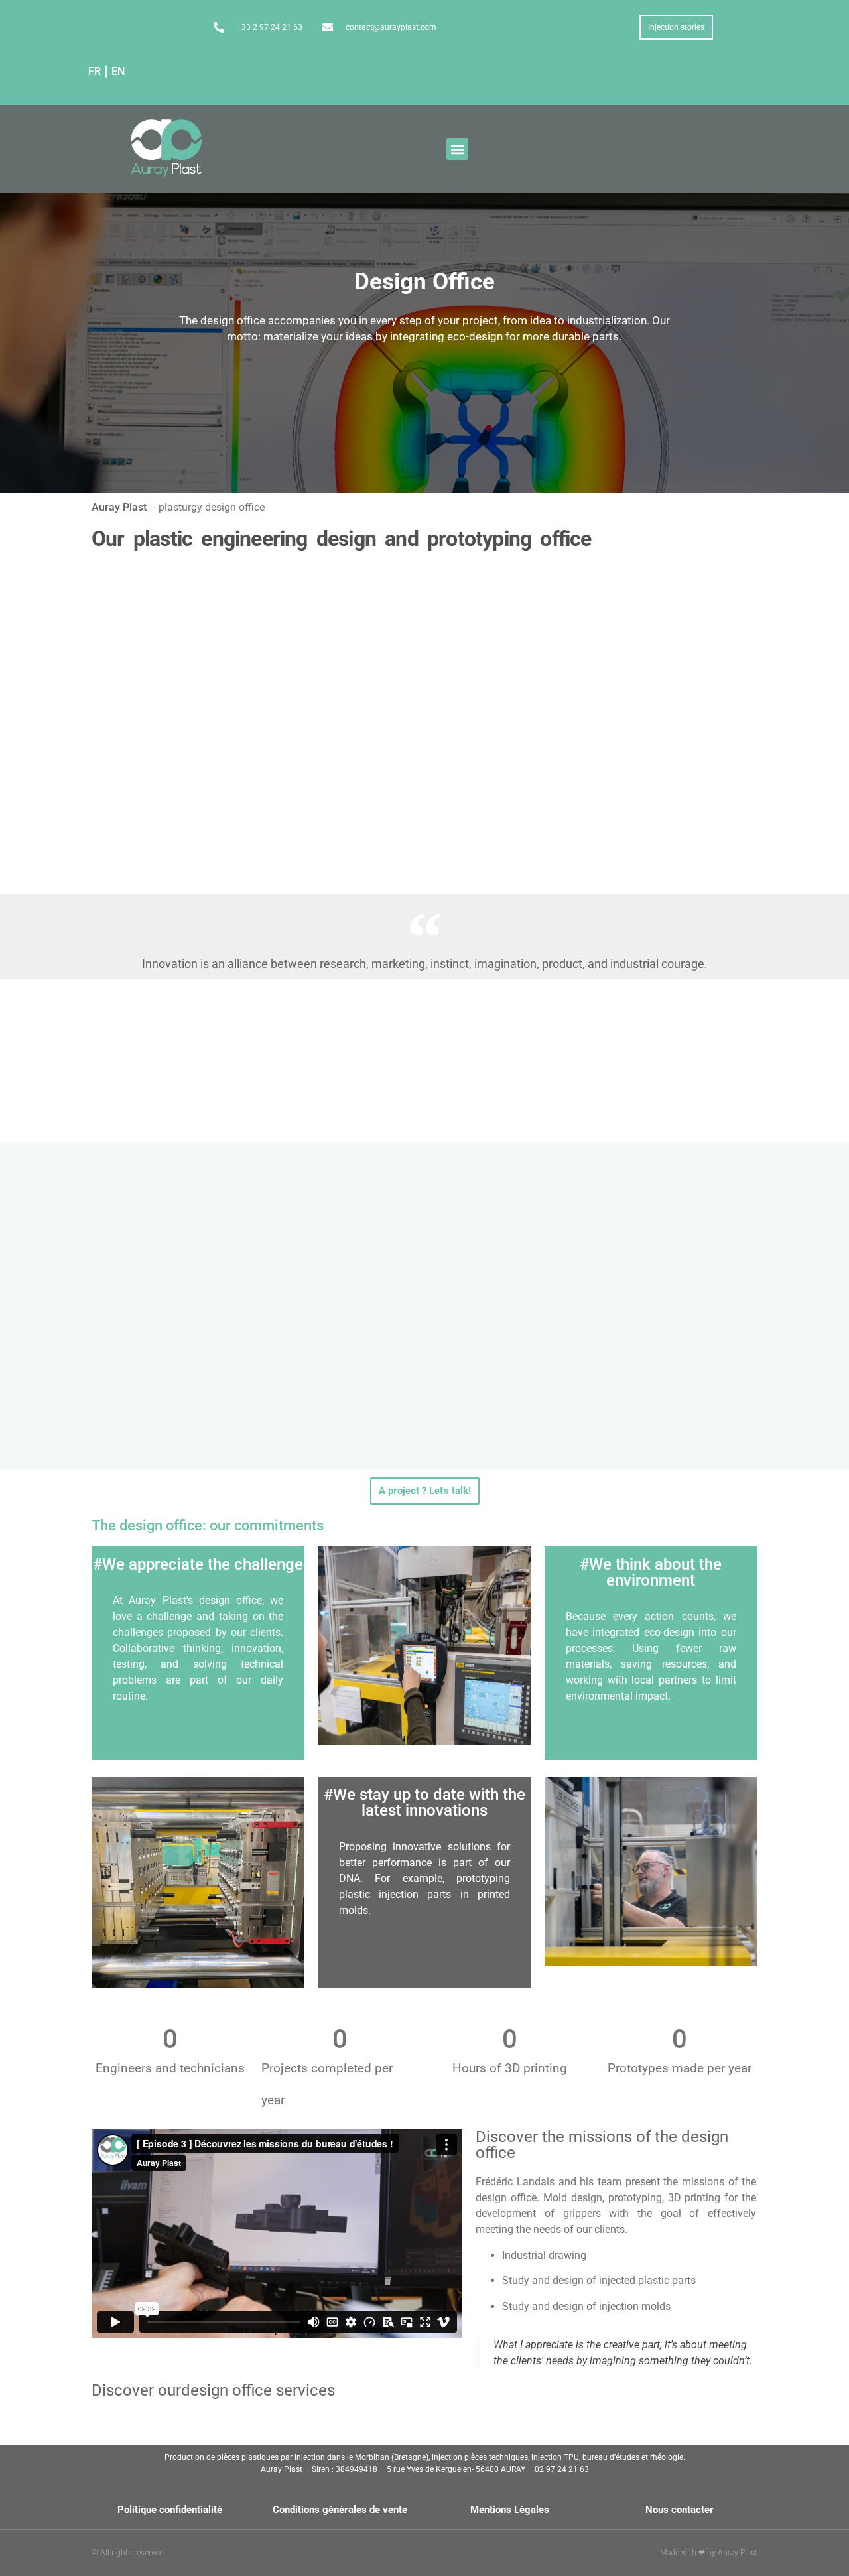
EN (118, 71)
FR (95, 71)
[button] (457, 149)
